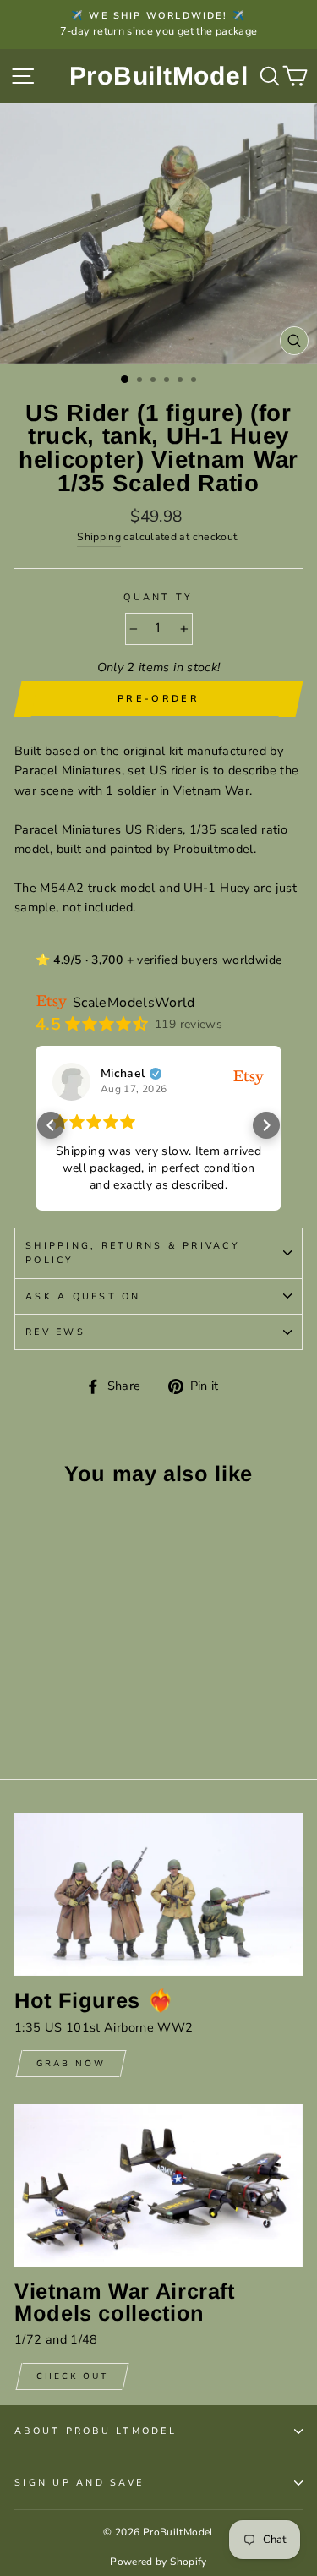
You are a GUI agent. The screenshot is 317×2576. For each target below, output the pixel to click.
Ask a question (83, 1296)
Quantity (158, 597)
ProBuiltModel (159, 76)
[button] (51, 1125)
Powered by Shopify (158, 2562)
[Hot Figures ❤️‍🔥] (158, 1895)
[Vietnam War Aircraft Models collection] (158, 2185)
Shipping (99, 537)
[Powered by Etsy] (249, 1076)
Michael (123, 1074)
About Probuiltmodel (96, 2431)
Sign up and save (79, 2483)
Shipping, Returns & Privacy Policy (133, 1253)
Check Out (72, 2376)
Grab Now (71, 2064)
